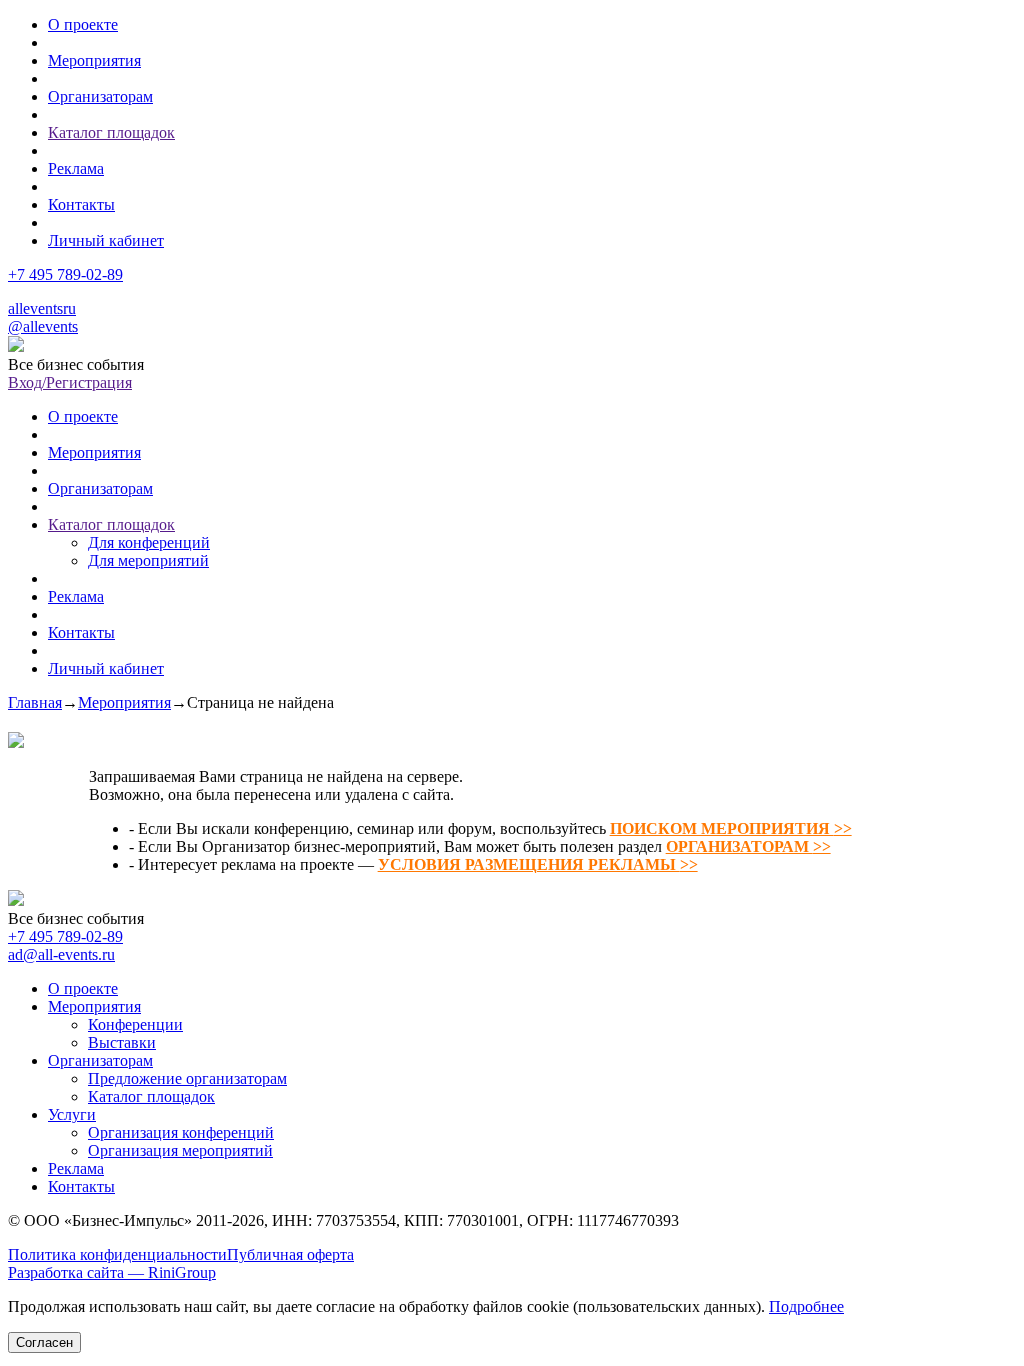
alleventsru (42, 308)
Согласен (44, 1342)
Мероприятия (94, 60)
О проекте (83, 24)
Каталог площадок (111, 132)
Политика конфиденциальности (117, 1254)
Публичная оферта (290, 1254)
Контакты (81, 204)
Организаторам (100, 96)
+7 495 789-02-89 (65, 274)
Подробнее (806, 1306)
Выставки (122, 1042)
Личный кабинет (106, 240)
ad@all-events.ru (61, 954)
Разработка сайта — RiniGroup (112, 1272)
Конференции (135, 1024)
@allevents (43, 326)
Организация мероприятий (180, 1150)
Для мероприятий (148, 560)
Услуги (72, 1114)
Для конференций (149, 542)
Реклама (76, 168)
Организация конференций (181, 1132)
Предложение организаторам (187, 1078)
